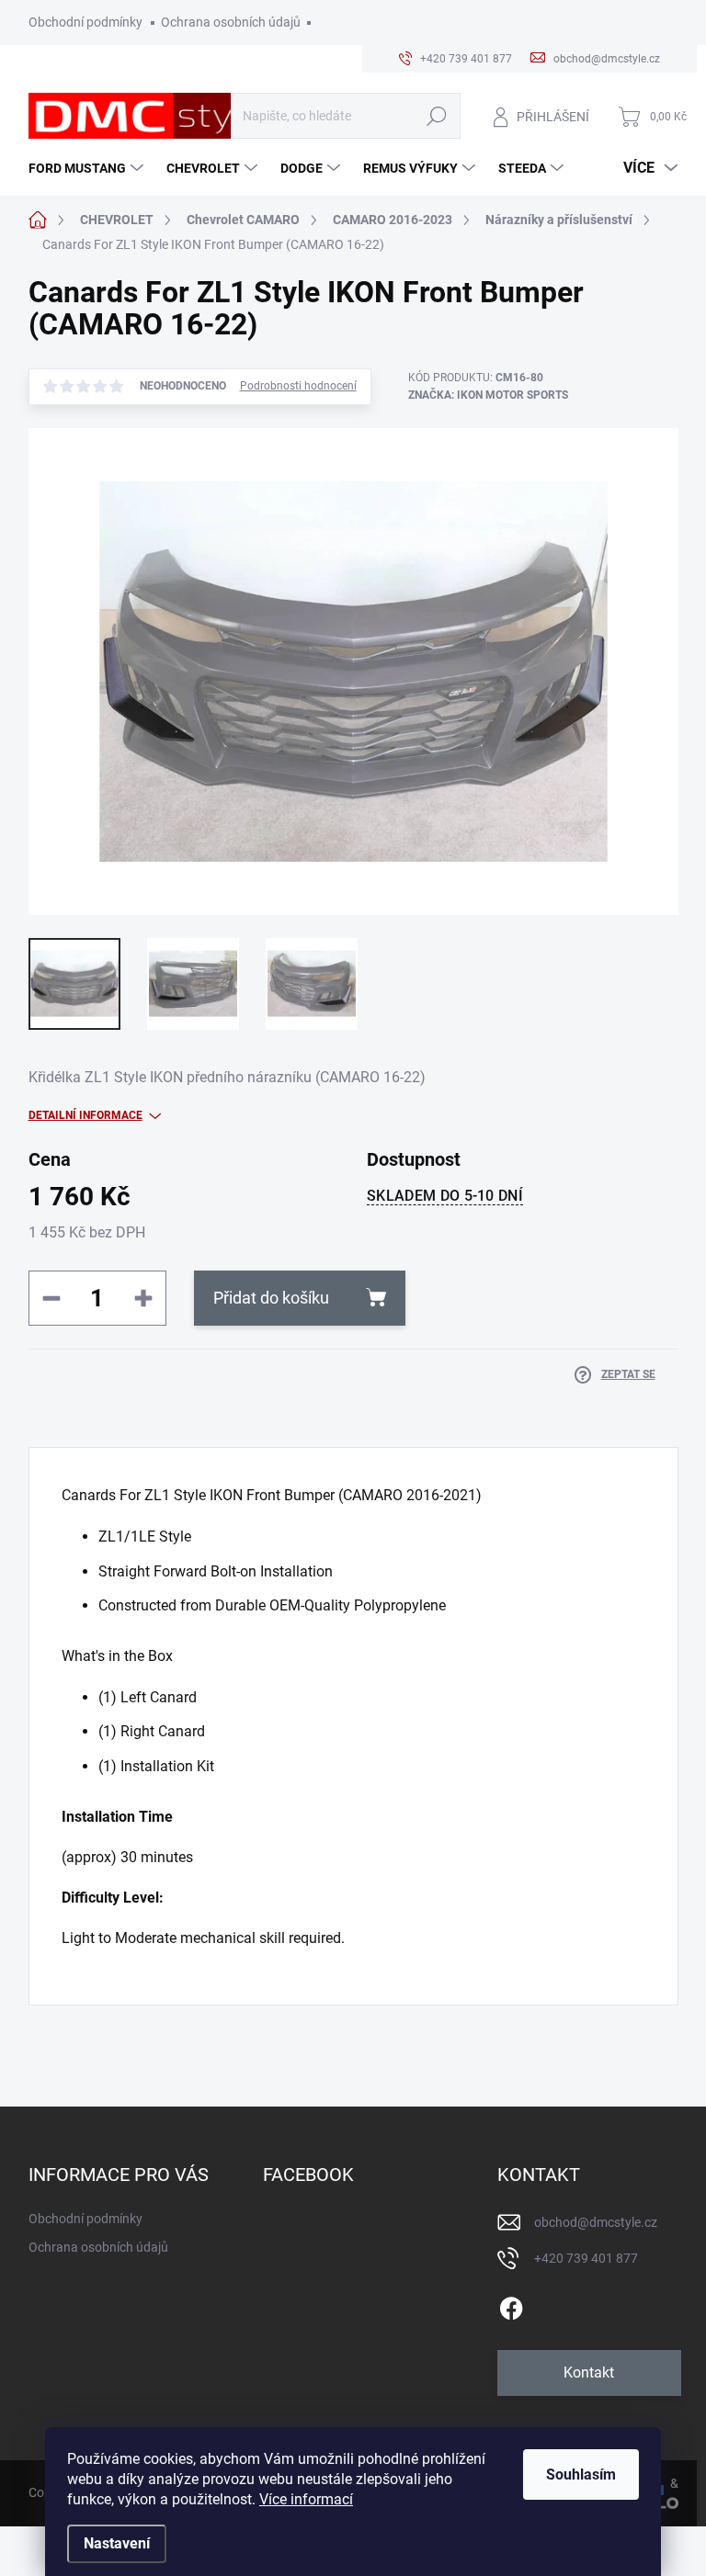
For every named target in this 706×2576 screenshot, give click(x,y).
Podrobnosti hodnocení (298, 386)
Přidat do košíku (271, 1298)
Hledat (437, 116)
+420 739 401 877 (586, 2258)
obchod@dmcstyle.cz (596, 2222)
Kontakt (589, 2373)
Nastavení (117, 2543)
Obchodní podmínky (85, 22)
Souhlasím (581, 2474)
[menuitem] (88, 168)
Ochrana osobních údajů (231, 22)
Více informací (306, 2499)
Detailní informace (85, 1115)
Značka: (488, 395)
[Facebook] (511, 2305)
